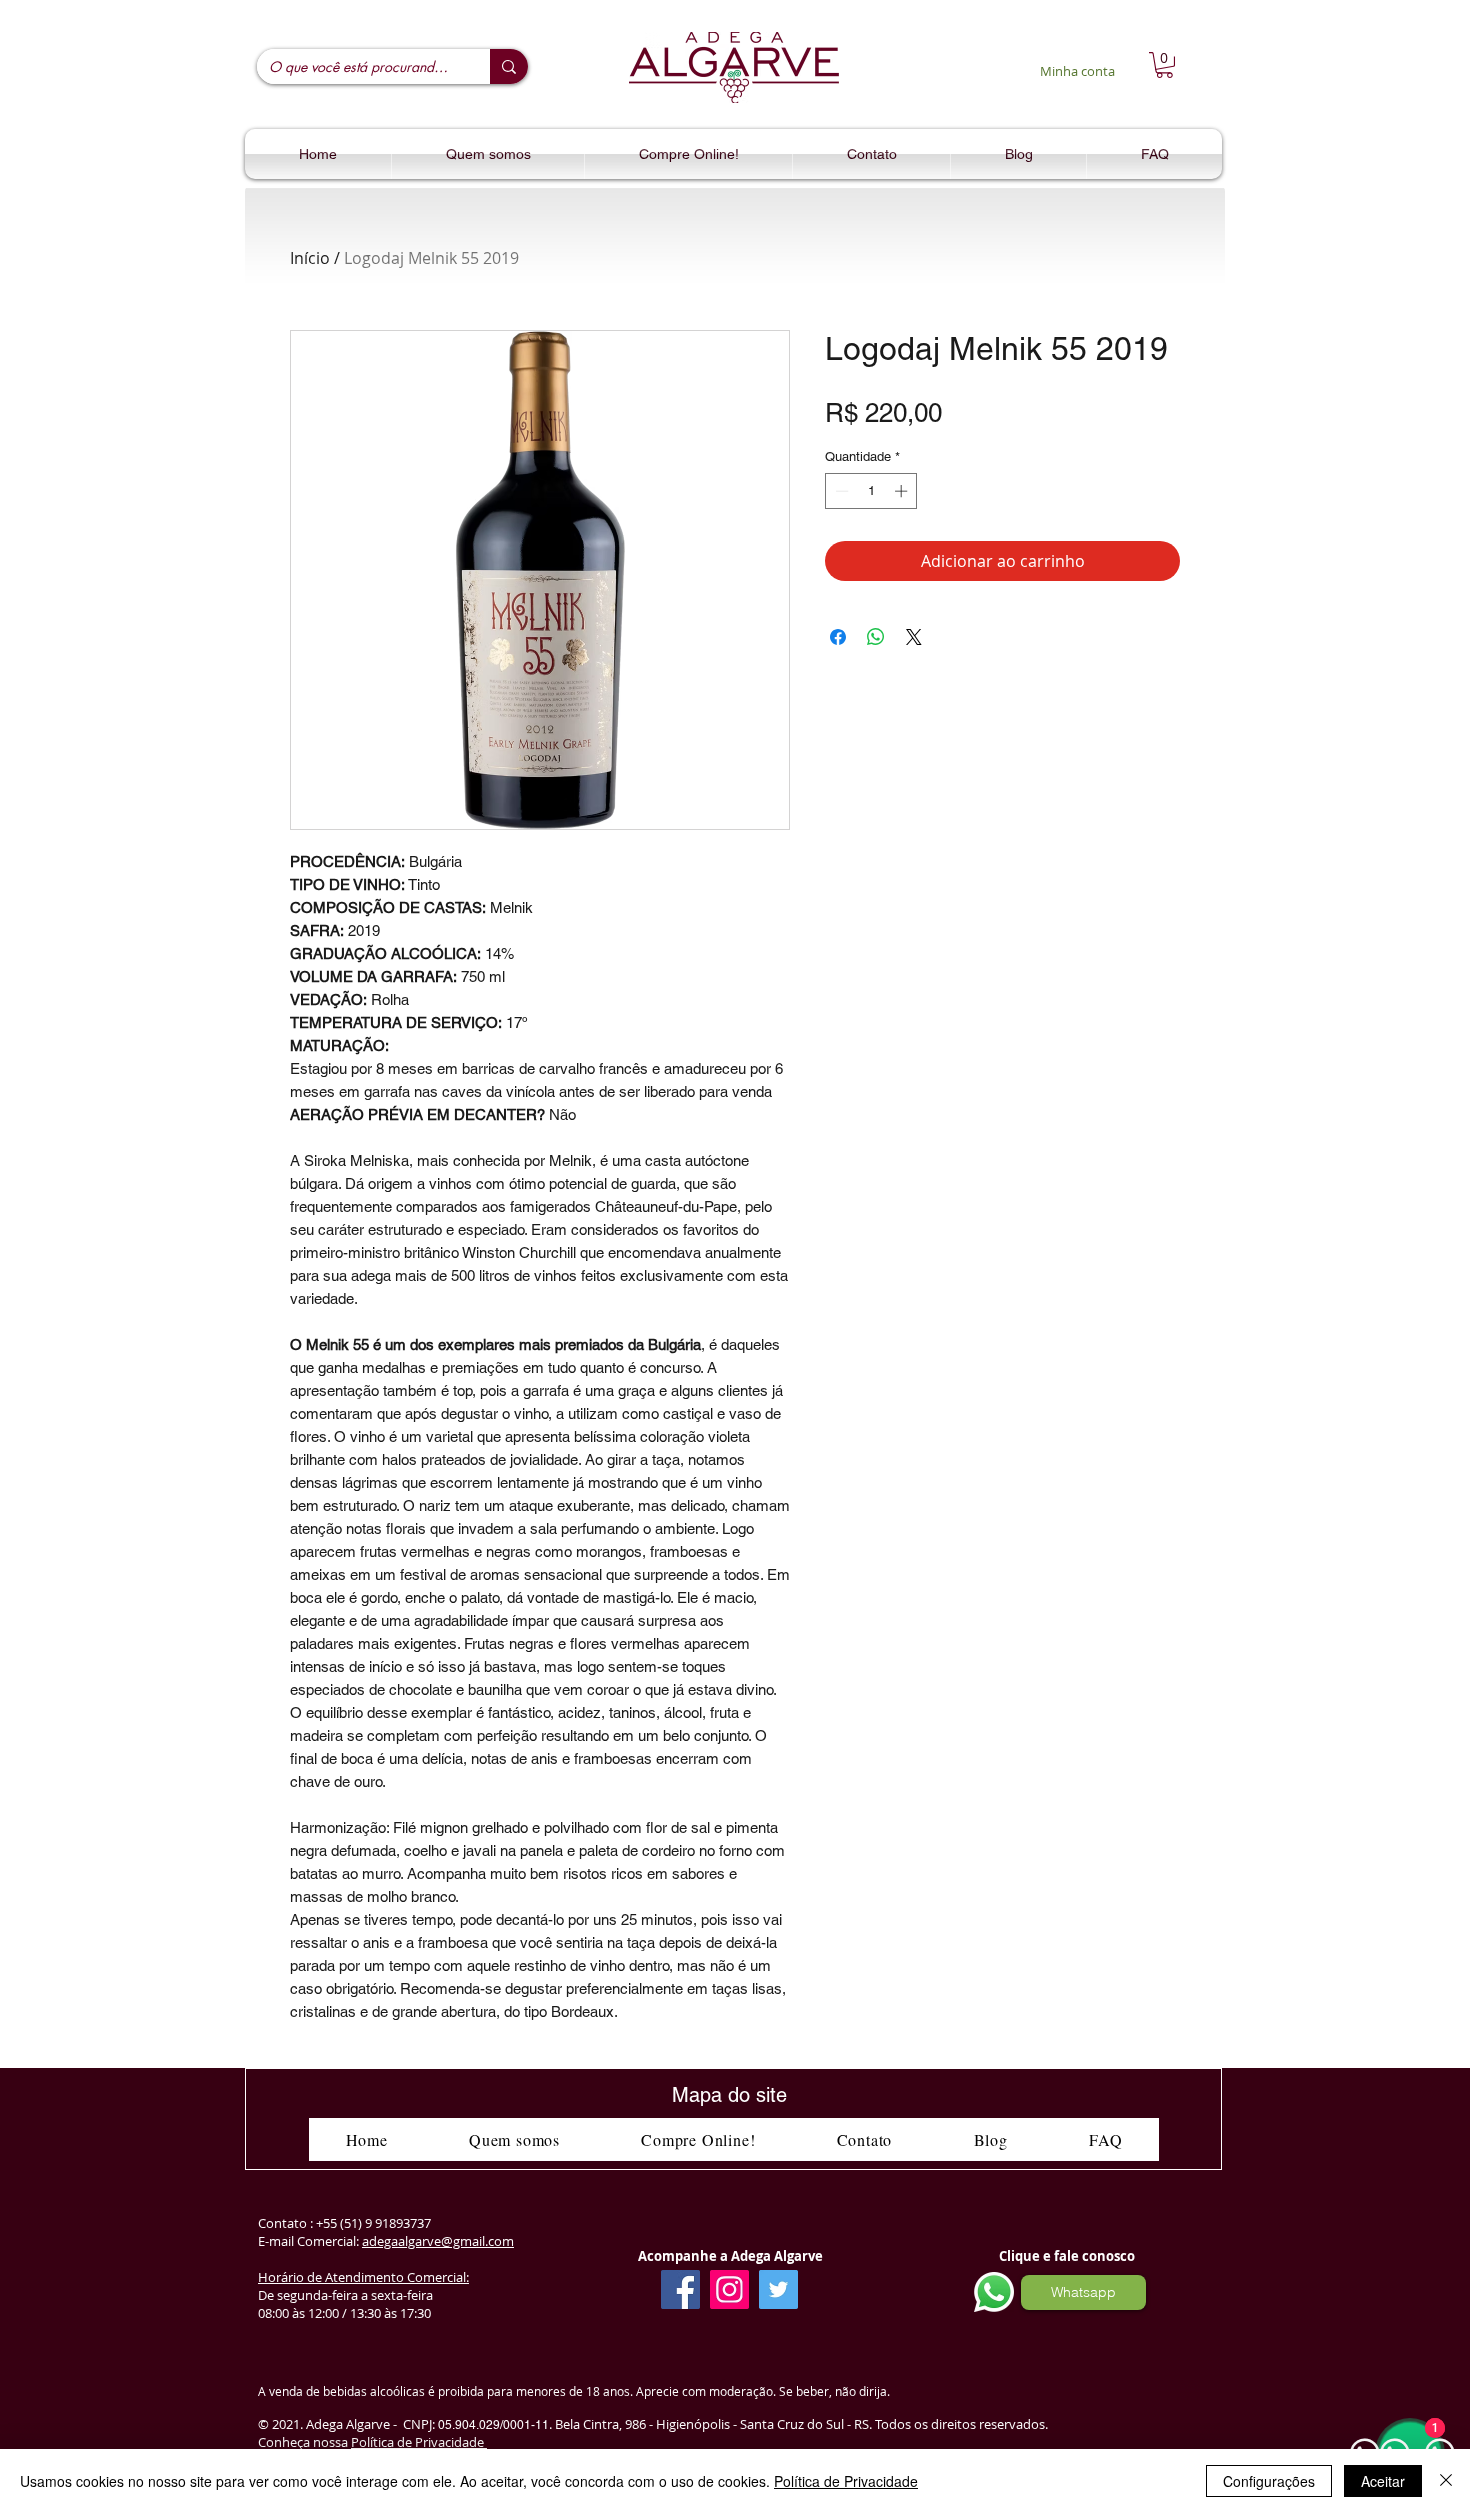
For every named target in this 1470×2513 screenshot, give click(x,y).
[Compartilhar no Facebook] (838, 637)
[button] (1164, 65)
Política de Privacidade (419, 2442)
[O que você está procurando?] (509, 66)
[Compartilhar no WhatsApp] (876, 637)
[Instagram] (729, 2289)
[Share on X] (914, 637)
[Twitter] (778, 2289)
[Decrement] (840, 491)
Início (310, 258)
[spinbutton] (871, 491)
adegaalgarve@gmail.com (438, 2241)
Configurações (1269, 2481)
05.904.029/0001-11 (493, 2425)
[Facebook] (680, 2289)
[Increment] (903, 491)
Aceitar (1383, 2481)
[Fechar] (1446, 2481)
